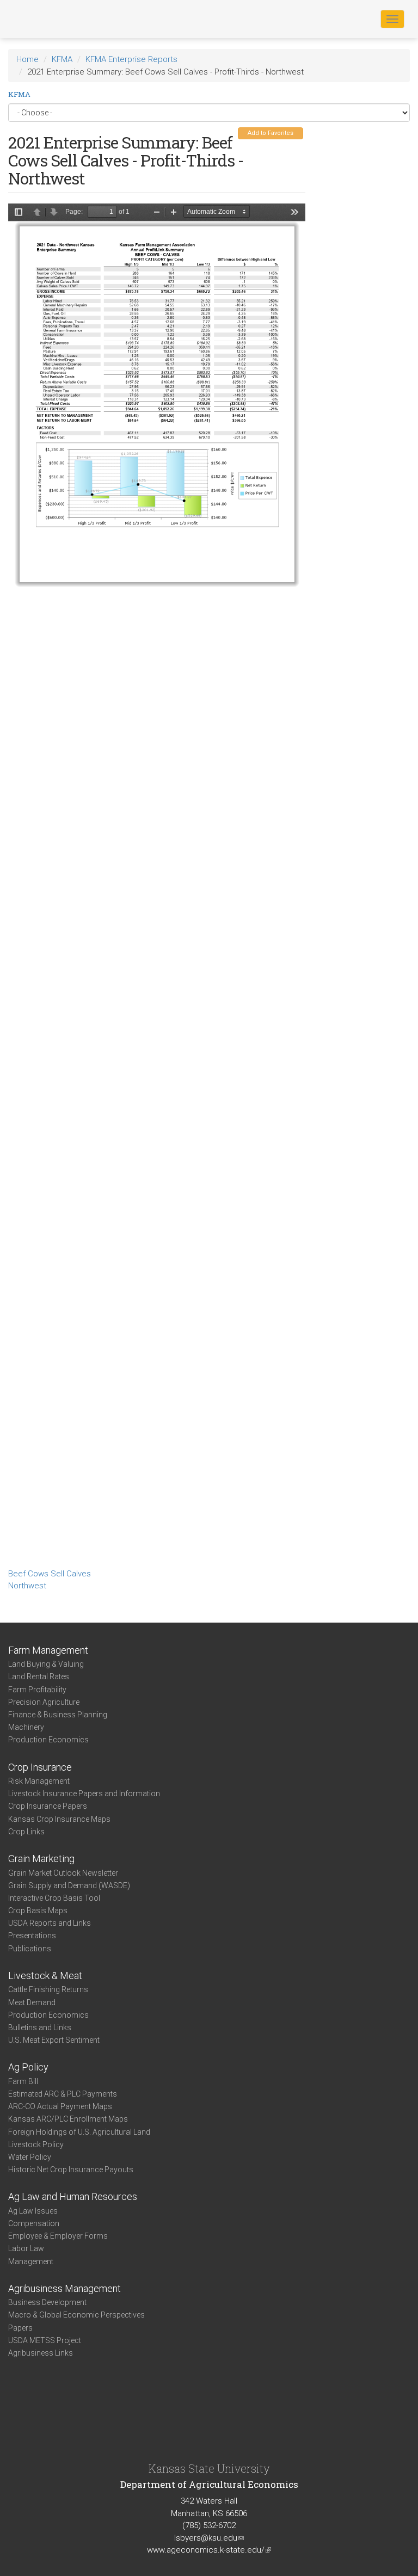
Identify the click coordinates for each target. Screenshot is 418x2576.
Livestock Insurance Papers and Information (84, 1794)
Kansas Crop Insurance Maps (59, 1819)
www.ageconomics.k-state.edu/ (209, 2550)
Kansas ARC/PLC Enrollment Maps (68, 2119)
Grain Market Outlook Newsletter (63, 1873)
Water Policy (30, 2157)
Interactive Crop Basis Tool (54, 1898)
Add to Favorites (271, 133)
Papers (20, 2328)
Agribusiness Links (41, 2353)
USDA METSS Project (45, 2340)
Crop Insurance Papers (48, 1806)
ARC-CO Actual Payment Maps (60, 2106)
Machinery (26, 1727)
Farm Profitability (37, 1690)
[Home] (43, 19)
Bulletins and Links (40, 2027)
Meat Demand (32, 2002)
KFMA (62, 59)
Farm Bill (23, 2081)
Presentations (32, 1936)
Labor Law (26, 2248)
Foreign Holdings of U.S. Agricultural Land (79, 2132)
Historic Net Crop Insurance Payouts (71, 2170)
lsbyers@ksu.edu (209, 2538)
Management (31, 2261)
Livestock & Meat (45, 1976)
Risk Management (39, 1781)
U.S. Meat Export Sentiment (54, 2040)
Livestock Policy (36, 2144)
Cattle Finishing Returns (48, 1989)
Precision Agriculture (44, 1702)
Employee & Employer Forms (58, 2236)
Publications (30, 1949)
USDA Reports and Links (50, 1923)
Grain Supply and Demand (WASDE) (69, 1885)
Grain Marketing (41, 1859)
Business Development (47, 2302)
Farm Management (48, 1650)
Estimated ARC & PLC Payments (63, 2094)
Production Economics (48, 1740)
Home (27, 59)
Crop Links (26, 1832)
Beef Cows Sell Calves (50, 1574)
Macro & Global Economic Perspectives (76, 2315)
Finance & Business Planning (58, 1715)
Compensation (34, 2223)
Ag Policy (28, 2067)
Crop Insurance (40, 1767)
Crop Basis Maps (38, 1911)
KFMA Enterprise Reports (131, 59)
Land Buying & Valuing (46, 1664)
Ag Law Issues (33, 2211)
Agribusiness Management (64, 2288)
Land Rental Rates (39, 1677)
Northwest (27, 1586)
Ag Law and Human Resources (73, 2196)
